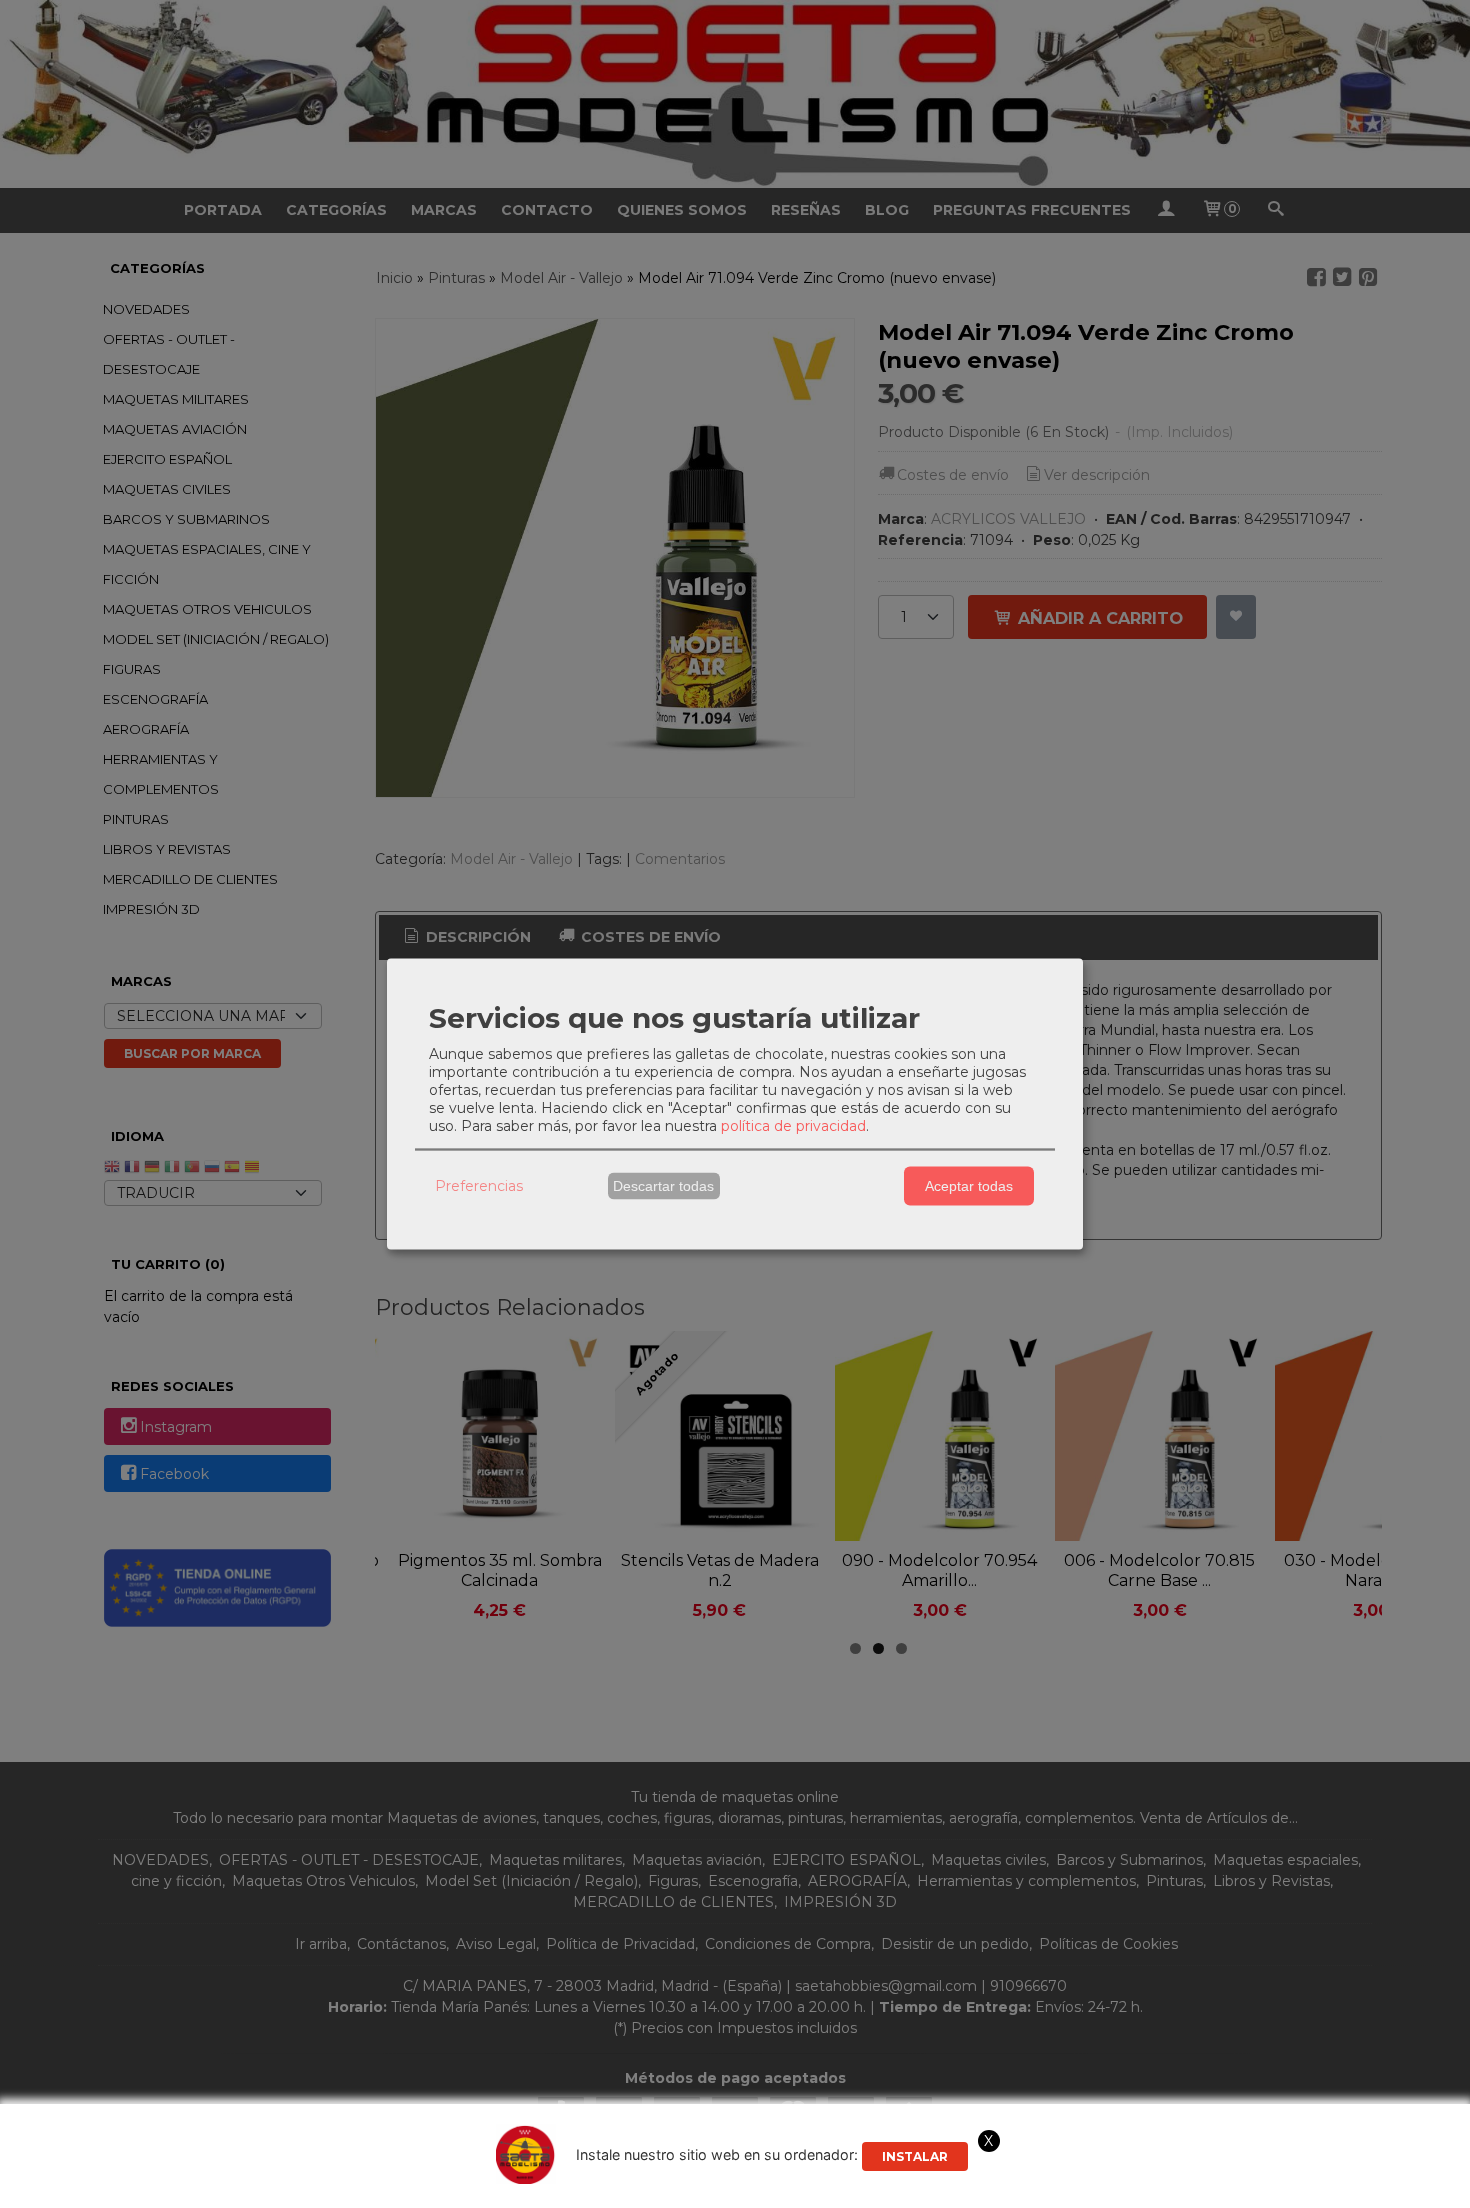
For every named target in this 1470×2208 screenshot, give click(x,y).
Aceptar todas (969, 1186)
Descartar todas (663, 1186)
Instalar (915, 2156)
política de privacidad (793, 1125)
